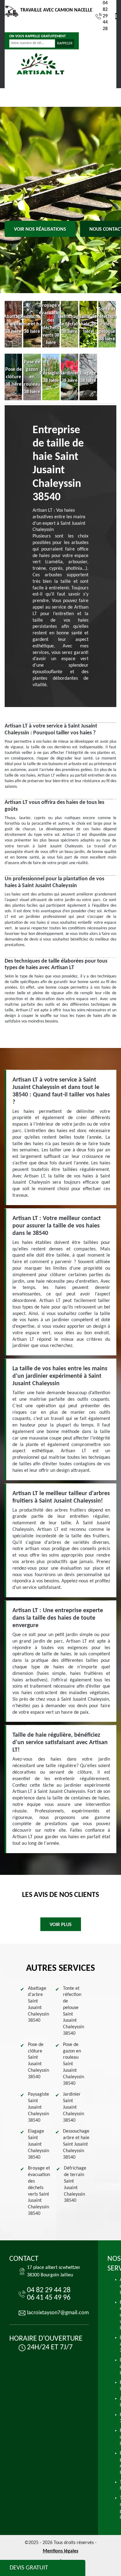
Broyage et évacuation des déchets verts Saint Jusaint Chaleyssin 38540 (39, 2191)
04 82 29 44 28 (105, 16)
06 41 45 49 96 (49, 2298)
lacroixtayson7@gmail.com (58, 2313)
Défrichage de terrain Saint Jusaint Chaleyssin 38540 (75, 2184)
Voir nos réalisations (40, 229)
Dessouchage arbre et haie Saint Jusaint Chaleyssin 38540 (76, 2144)
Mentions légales (60, 2551)
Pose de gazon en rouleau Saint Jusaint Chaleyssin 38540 (74, 2064)
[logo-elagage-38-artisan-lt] (40, 64)
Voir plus (61, 1925)
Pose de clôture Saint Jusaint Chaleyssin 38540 (38, 2061)
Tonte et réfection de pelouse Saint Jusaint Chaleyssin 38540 (74, 2011)
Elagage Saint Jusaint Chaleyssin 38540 (38, 2144)
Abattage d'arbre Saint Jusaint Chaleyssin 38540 (38, 2005)
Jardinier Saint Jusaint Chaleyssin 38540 (74, 2107)
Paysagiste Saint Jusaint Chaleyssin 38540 (38, 2107)
